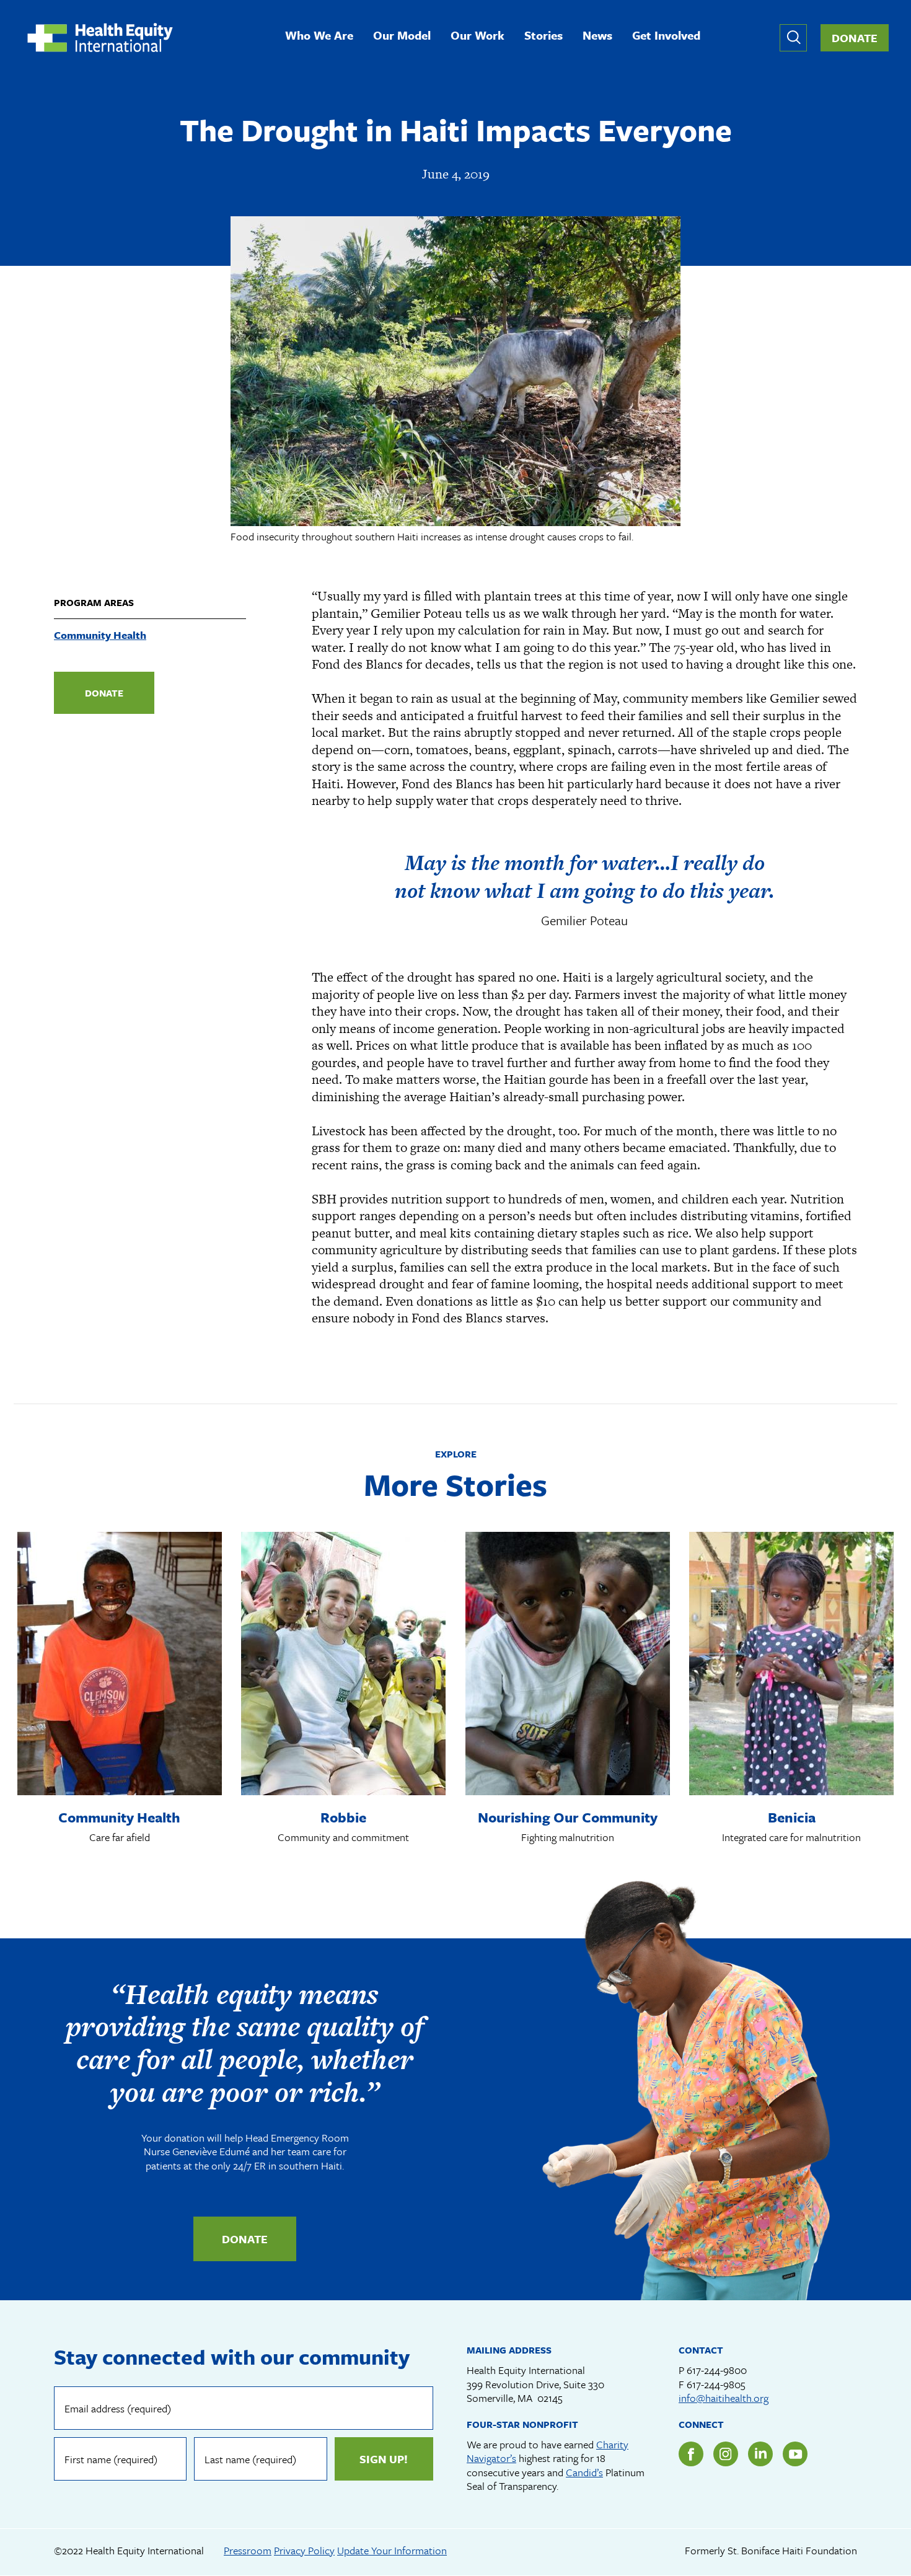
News (597, 36)
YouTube (795, 2454)
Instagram (726, 2454)
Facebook (691, 2454)
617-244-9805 (716, 2384)
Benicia (792, 1817)
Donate (855, 38)
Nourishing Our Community (568, 1817)
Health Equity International (100, 37)
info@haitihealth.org (724, 2398)
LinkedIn (760, 2454)
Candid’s (584, 2472)
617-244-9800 (717, 2370)
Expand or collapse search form (793, 38)
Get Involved (666, 36)
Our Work (478, 36)
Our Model (402, 36)
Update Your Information (392, 2550)
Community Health (100, 635)
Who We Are (319, 36)
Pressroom (248, 2550)
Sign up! (384, 2459)
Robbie (343, 1817)
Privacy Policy (304, 2550)
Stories (544, 36)
